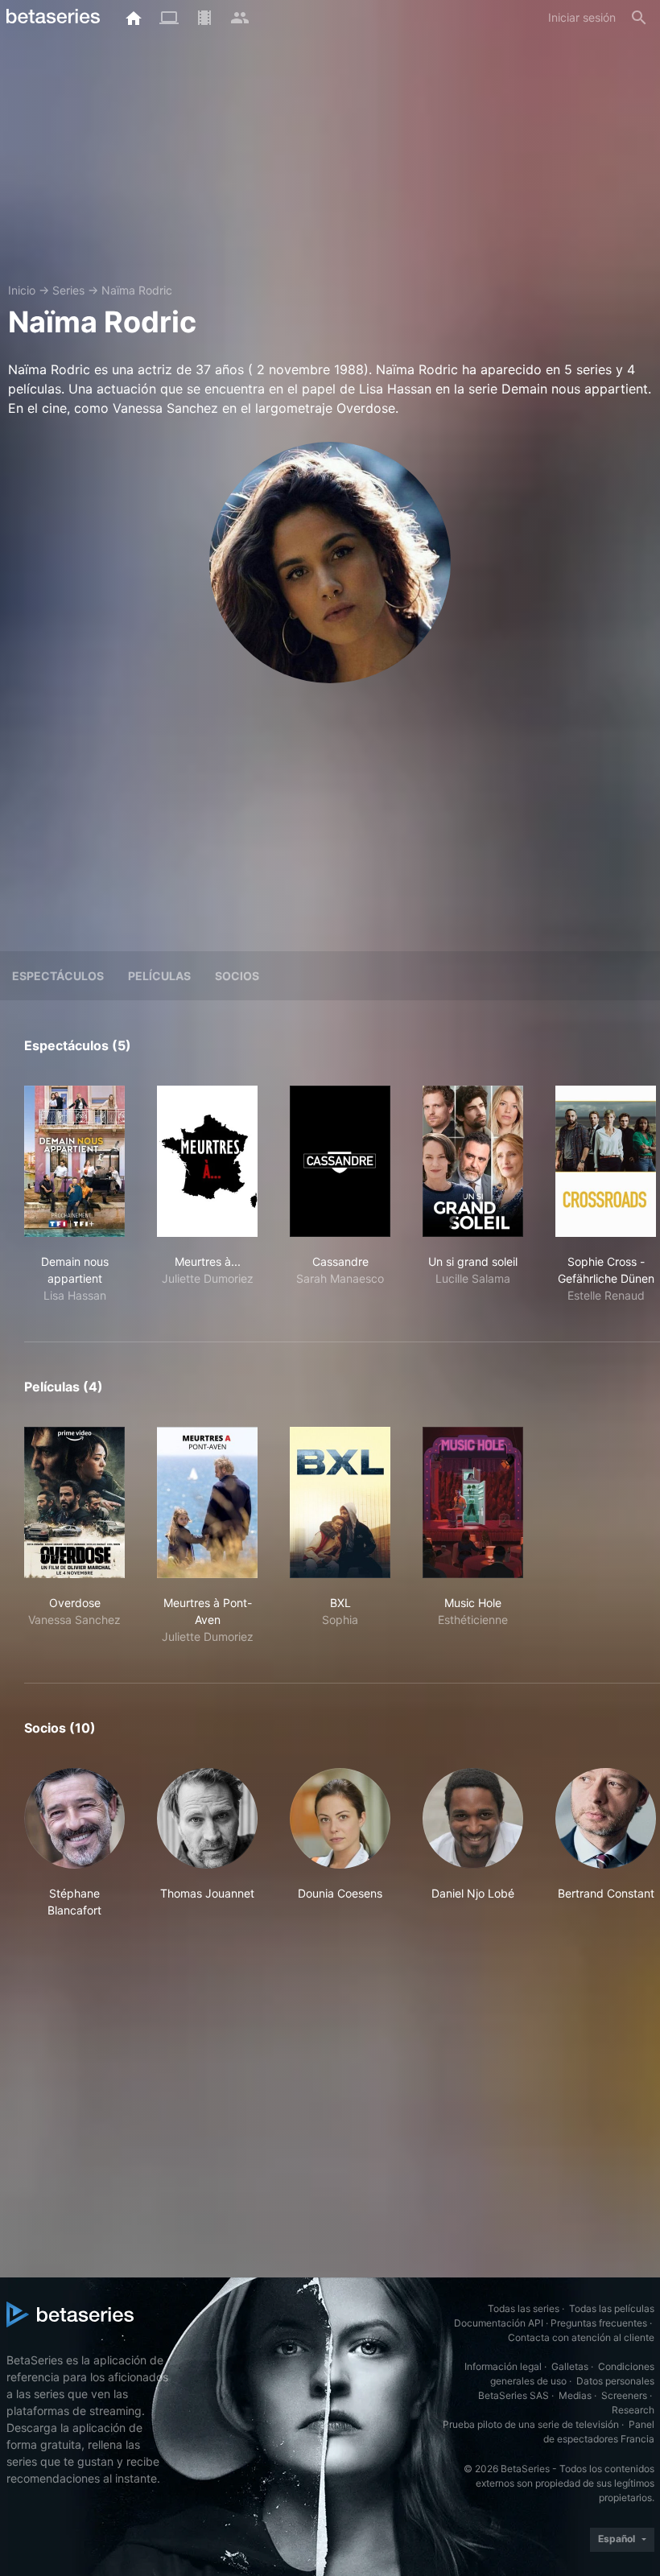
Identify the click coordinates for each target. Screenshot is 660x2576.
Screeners (624, 2395)
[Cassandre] (340, 1161)
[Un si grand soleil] (473, 1161)
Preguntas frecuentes (599, 2323)
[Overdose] (74, 1502)
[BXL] (340, 1502)
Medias (575, 2395)
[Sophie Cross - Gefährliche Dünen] (606, 1161)
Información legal (503, 2366)
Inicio (22, 290)
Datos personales (615, 2381)
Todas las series (524, 2308)
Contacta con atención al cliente (581, 2337)
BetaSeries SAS (514, 2395)
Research (633, 2410)
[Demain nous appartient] (74, 1161)
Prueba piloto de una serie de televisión (531, 2424)
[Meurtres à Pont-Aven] (207, 1502)
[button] (74, 1843)
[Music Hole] (473, 1502)
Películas (159, 976)
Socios (237, 976)
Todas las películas (612, 2308)
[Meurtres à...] (207, 1161)
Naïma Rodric (137, 290)
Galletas (570, 2366)
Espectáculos (58, 976)
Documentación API (499, 2323)
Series (68, 290)
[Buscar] (639, 18)
